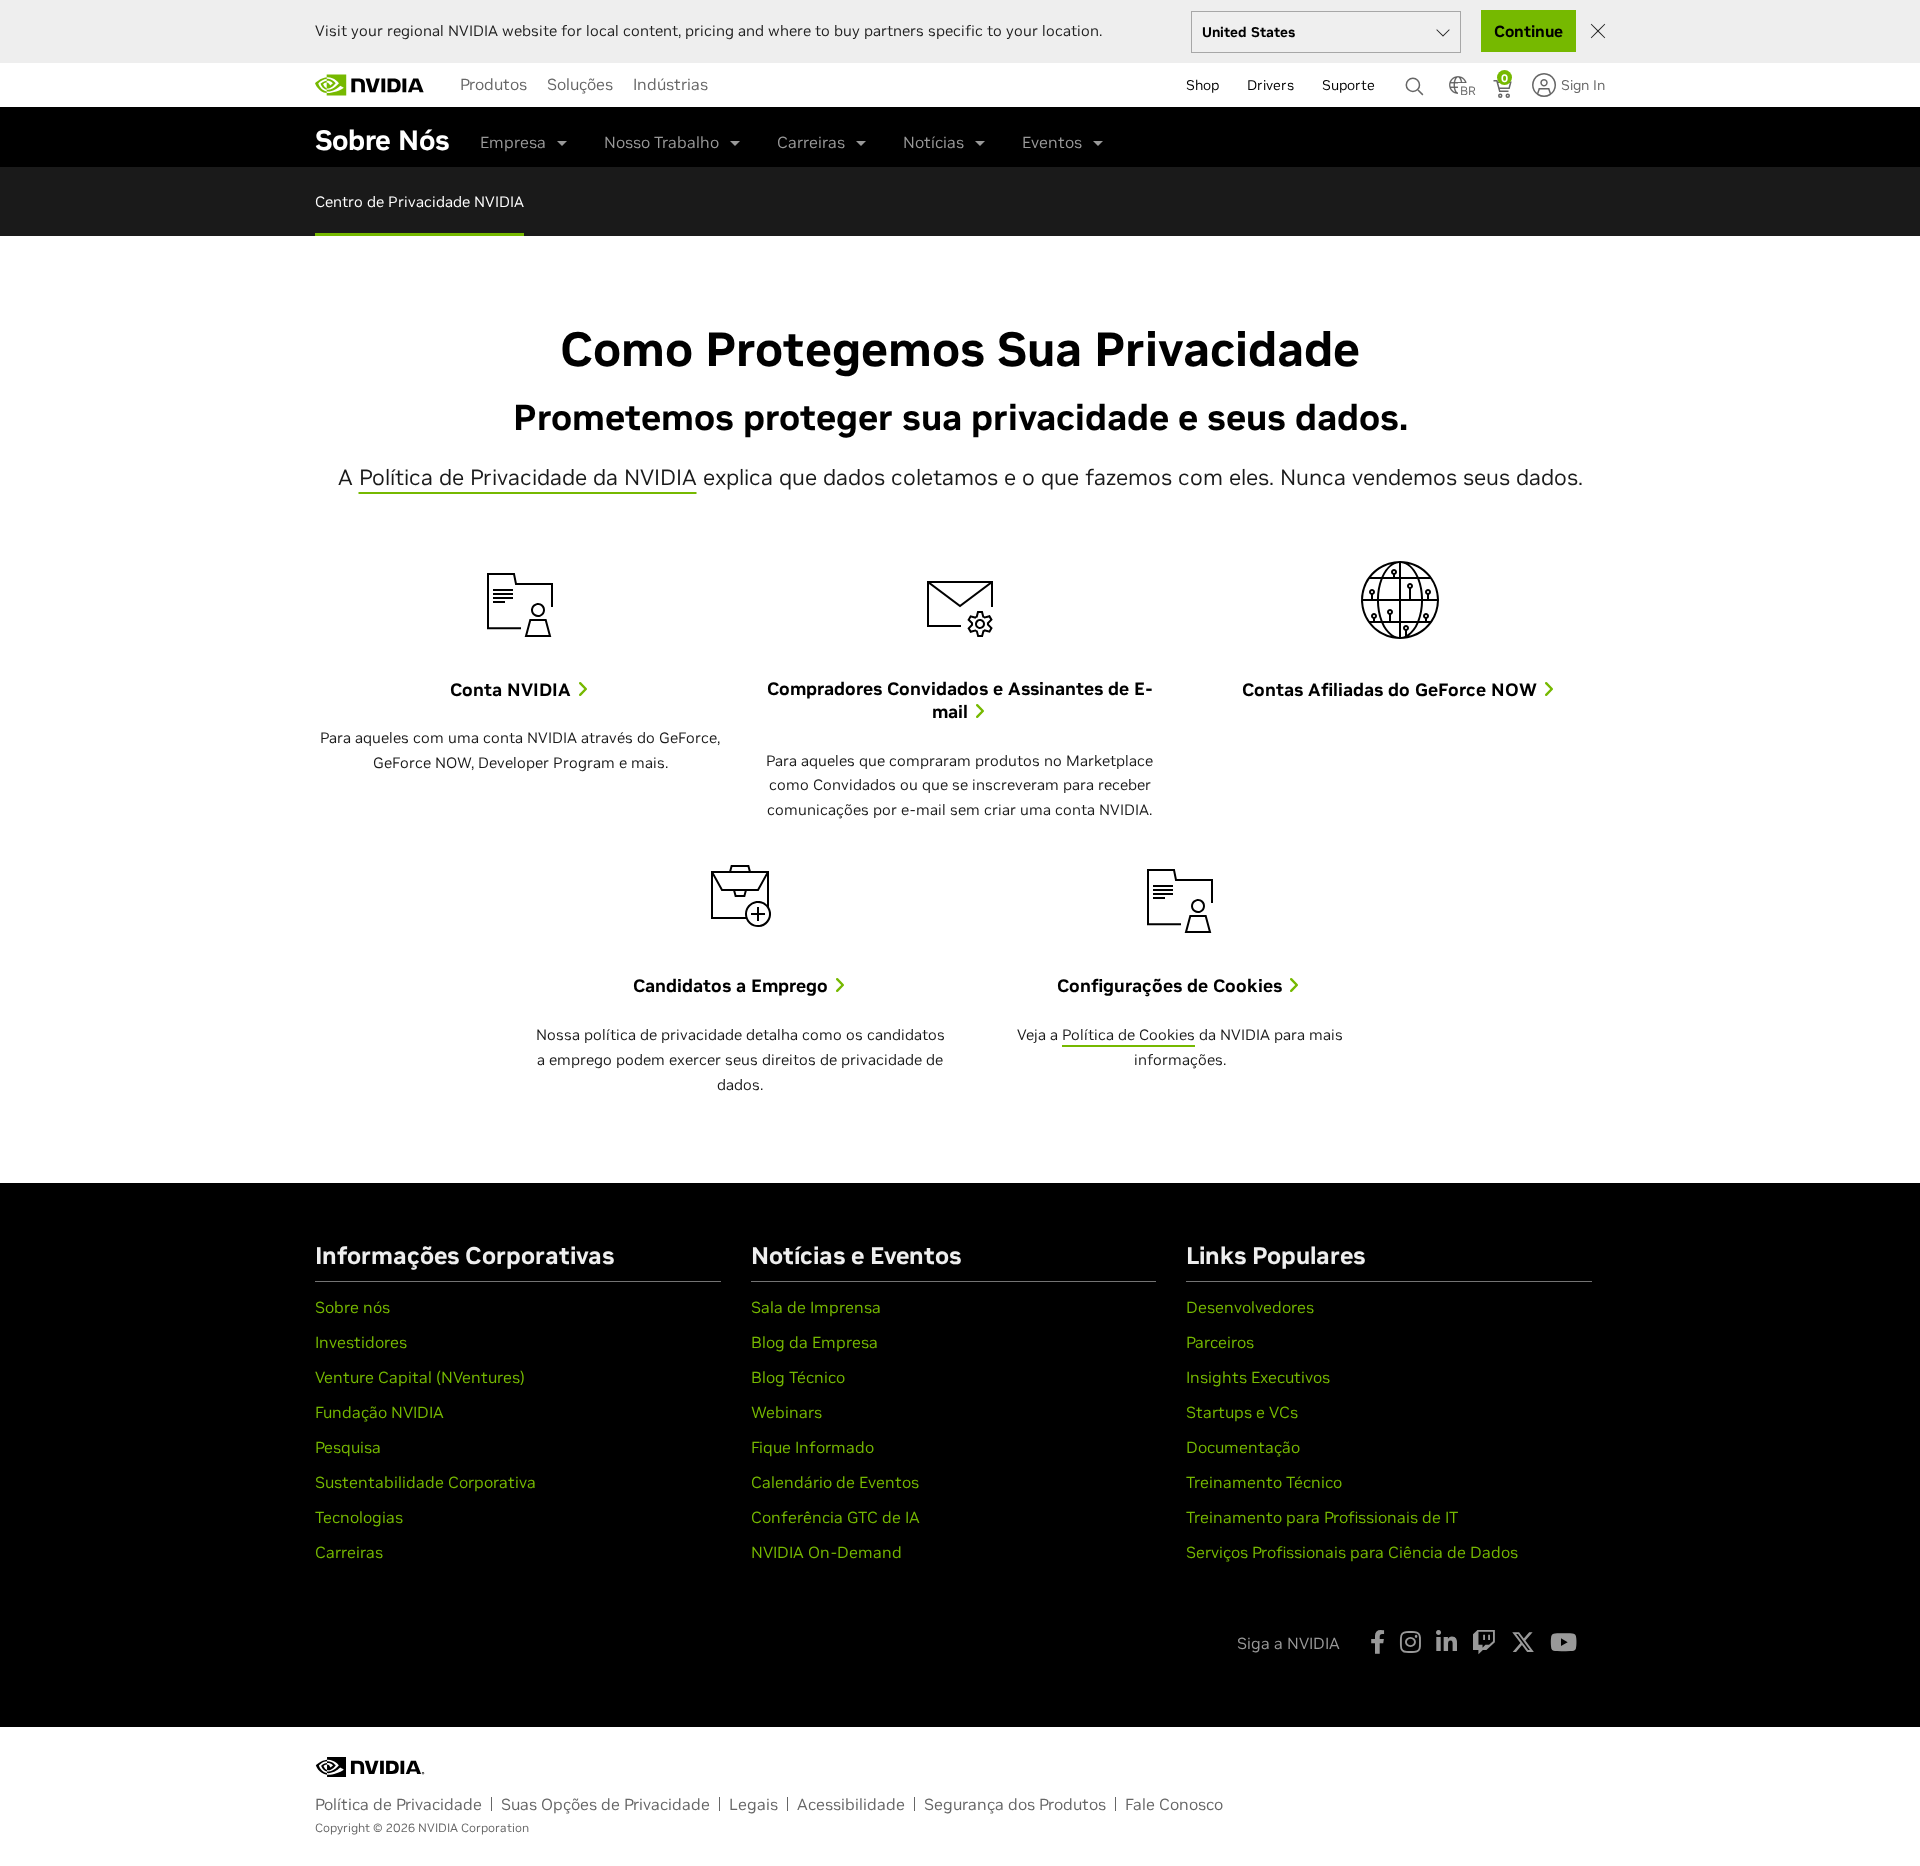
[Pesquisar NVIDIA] (1417, 81)
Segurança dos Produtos (1015, 1804)
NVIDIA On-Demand (826, 1552)
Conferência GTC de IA (835, 1517)
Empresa (513, 142)
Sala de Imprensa (816, 1307)
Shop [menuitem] (1202, 85)
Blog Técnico (798, 1377)
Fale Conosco (1174, 1804)
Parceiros (1220, 1342)
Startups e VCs (1242, 1412)
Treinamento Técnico (1264, 1482)
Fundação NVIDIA (379, 1412)
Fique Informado (812, 1447)
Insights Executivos (1258, 1377)
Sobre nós (352, 1307)
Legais (753, 1804)
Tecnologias (359, 1517)
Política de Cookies (1128, 1034)
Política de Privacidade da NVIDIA (528, 477)
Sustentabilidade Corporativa (425, 1482)
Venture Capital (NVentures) (420, 1377)
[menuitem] (493, 84)
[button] (1458, 91)
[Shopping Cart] (1504, 91)
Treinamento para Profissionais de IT (1322, 1517)
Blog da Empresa (814, 1342)
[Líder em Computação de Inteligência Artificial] (370, 85)
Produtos (493, 84)
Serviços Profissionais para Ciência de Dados (1352, 1552)
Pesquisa (348, 1447)
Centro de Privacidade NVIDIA (419, 201)
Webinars (786, 1412)
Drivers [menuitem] (1270, 85)
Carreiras (811, 142)
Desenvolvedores (1250, 1307)
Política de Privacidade (398, 1804)
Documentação (1243, 1447)
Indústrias (670, 84)
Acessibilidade (851, 1804)
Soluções (580, 84)
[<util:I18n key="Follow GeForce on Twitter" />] (1523, 1642)
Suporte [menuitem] (1348, 85)
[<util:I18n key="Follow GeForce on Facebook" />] (1377, 1642)
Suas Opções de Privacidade (605, 1804)
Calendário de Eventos (835, 1482)
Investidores (361, 1342)
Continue (1528, 31)
